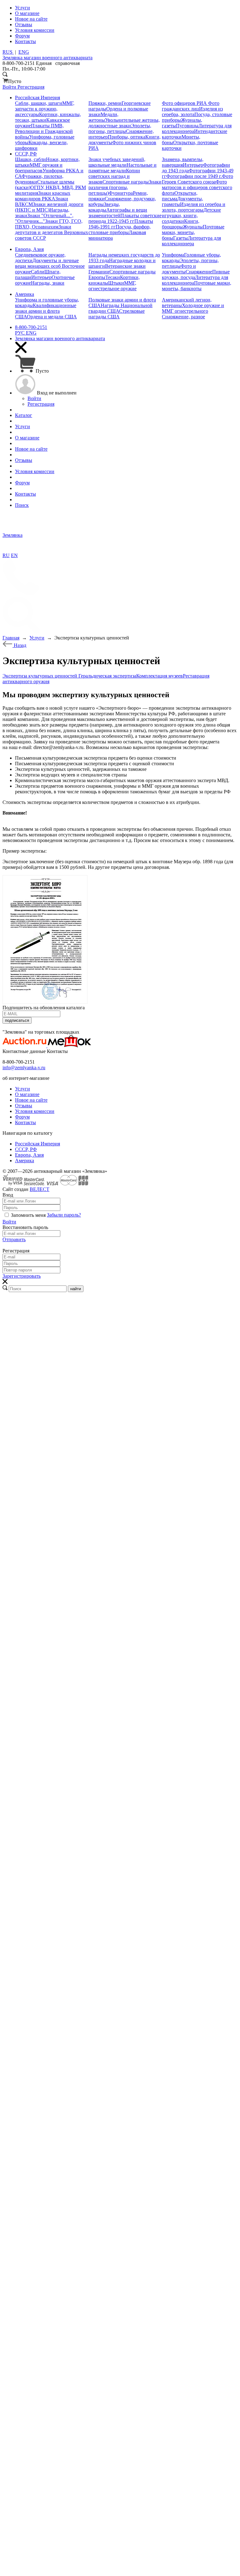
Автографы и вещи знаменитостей (118, 213)
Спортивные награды (126, 182)
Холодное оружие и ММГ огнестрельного (193, 308)
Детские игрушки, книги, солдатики (191, 215)
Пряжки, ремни (105, 103)
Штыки (116, 283)
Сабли (38, 272)
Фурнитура (121, 193)
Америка (25, 1161)
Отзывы (24, 1106)
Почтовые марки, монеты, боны (193, 232)
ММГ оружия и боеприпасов (39, 168)
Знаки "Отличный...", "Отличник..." (44, 218)
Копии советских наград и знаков (114, 176)
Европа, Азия (29, 1155)
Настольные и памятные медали (122, 168)
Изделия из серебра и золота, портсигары (194, 207)
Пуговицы (187, 126)
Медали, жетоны (103, 117)
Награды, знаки (48, 283)
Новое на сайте (31, 1100)
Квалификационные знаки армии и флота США (46, 311)
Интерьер (193, 165)
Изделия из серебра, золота (192, 112)
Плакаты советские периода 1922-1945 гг (125, 218)
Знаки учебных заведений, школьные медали (117, 162)
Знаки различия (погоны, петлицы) (125, 187)
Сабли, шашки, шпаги (39, 103)
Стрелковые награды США (117, 314)
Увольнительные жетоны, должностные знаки (124, 123)
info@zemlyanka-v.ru (24, 1068)
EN (14, 555)
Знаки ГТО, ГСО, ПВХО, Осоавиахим (49, 224)
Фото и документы (179, 269)
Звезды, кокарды (104, 207)
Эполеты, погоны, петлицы (120, 128)
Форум (22, 1117)
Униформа (173, 255)
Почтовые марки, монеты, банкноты (197, 286)
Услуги (22, 1089)
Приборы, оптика (127, 137)
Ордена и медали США (52, 317)
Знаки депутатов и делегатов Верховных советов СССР (52, 232)
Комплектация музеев (160, 676)
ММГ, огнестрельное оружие (112, 286)
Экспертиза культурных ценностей (40, 676)
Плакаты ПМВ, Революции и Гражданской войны (44, 131)
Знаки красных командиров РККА (43, 196)
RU (6, 555)
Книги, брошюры (181, 224)
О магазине (27, 1094)
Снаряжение (199, 272)
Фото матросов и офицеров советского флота (197, 187)
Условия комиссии (35, 1111)
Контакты (25, 1122)
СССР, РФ (26, 1149)
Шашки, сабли (30, 159)
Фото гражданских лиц (191, 106)
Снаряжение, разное (183, 317)
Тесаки (113, 277)
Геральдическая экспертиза (107, 676)
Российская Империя (37, 1144)
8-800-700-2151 (31, 327)
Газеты (180, 238)
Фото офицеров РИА (185, 103)
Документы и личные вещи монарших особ (47, 263)
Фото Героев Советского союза (197, 179)
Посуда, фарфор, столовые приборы (120, 230)
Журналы (193, 227)
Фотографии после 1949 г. (194, 176)
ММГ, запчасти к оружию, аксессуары (45, 109)
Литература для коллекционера (191, 241)
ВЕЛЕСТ (40, 1189)
